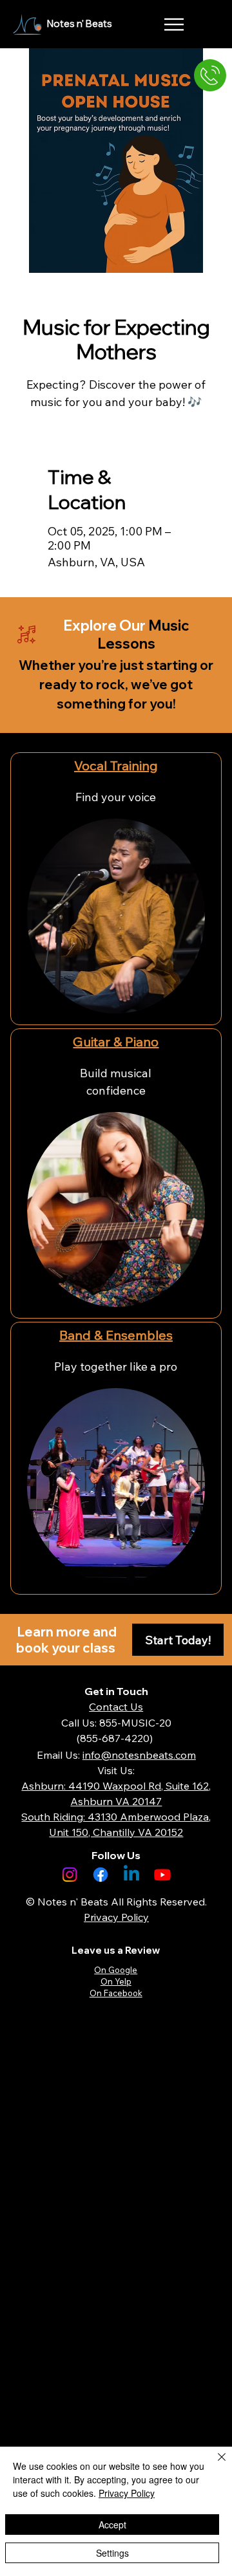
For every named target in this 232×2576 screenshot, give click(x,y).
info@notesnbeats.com (139, 1755)
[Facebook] (101, 1875)
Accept (112, 2525)
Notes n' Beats (80, 23)
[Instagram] (70, 1875)
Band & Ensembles (116, 1335)
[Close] (214, 2465)
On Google (116, 1970)
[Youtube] (162, 1875)
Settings (112, 2553)
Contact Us (116, 1707)
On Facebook (116, 1993)
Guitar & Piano (116, 1042)
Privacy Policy (127, 2493)
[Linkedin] (131, 1875)
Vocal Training (116, 765)
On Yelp (116, 1981)
